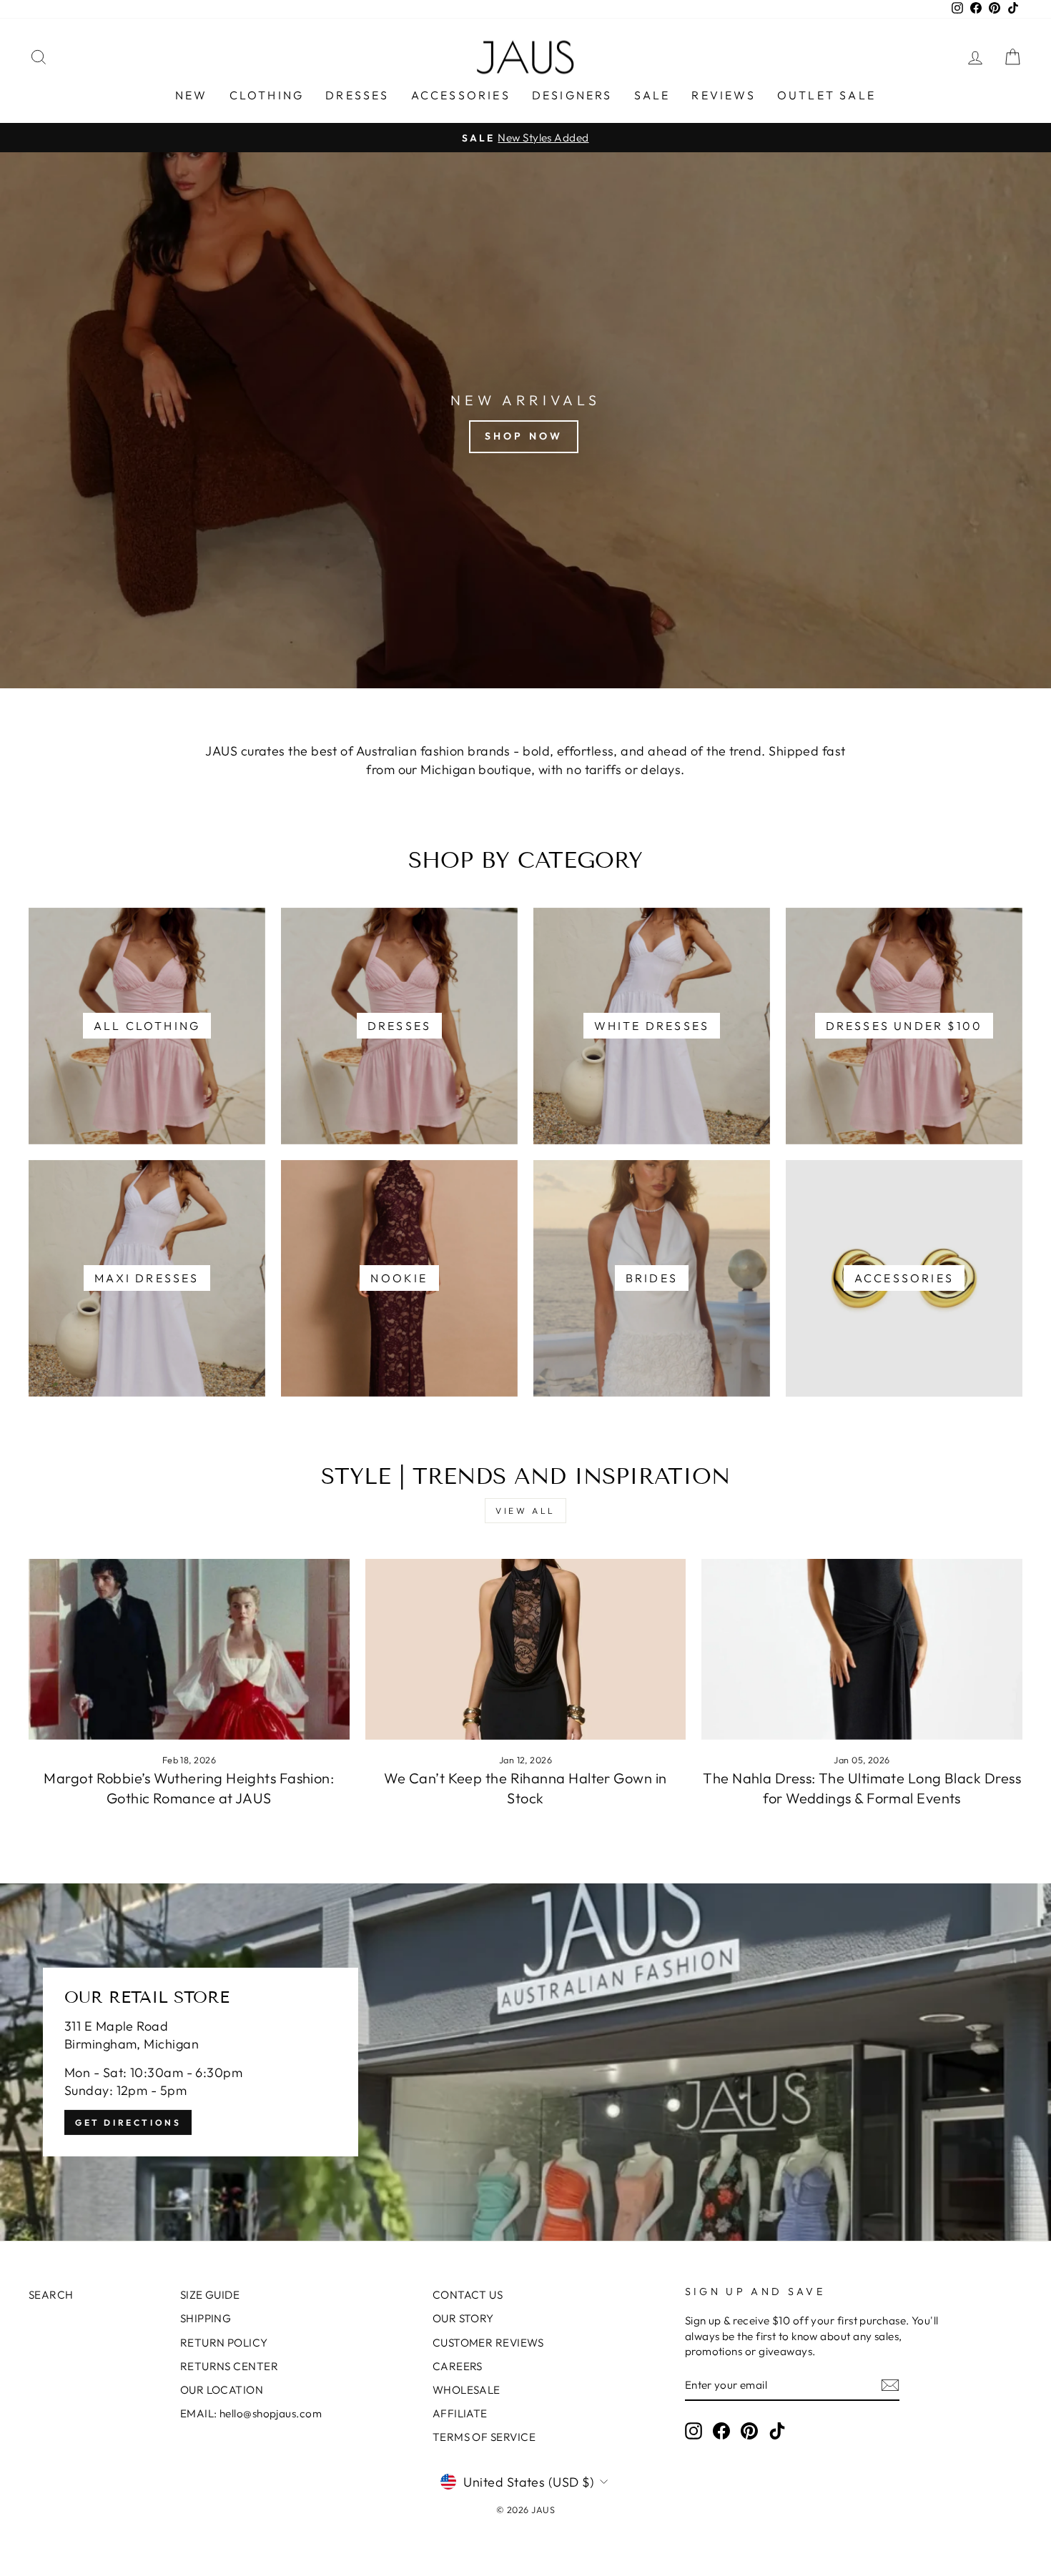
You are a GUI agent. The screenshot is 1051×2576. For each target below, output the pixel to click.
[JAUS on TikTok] (777, 2431)
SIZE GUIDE (210, 2295)
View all (525, 1511)
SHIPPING (206, 2318)
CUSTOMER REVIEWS (488, 2343)
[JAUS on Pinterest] (749, 2431)
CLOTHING (267, 95)
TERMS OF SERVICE (484, 2437)
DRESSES (357, 95)
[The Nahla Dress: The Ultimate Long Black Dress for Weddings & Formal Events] (862, 1649)
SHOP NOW (524, 436)
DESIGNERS (572, 95)
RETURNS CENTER (229, 2366)
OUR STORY (463, 2318)
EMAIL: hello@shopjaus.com (251, 2413)
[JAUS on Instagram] (694, 2431)
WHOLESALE (467, 2390)
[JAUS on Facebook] (721, 2431)
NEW (192, 95)
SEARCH (51, 2295)
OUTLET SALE (827, 95)
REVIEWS (723, 95)
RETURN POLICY (224, 2343)
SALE (652, 95)
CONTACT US (468, 2295)
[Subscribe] (890, 2385)
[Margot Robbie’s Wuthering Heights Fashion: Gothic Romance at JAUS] (189, 1649)
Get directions (128, 2122)
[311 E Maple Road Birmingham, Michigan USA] (525, 2062)
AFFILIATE (460, 2413)
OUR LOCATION (222, 2390)
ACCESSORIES (461, 95)
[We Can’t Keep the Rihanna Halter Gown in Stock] (526, 1649)
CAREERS (458, 2366)
